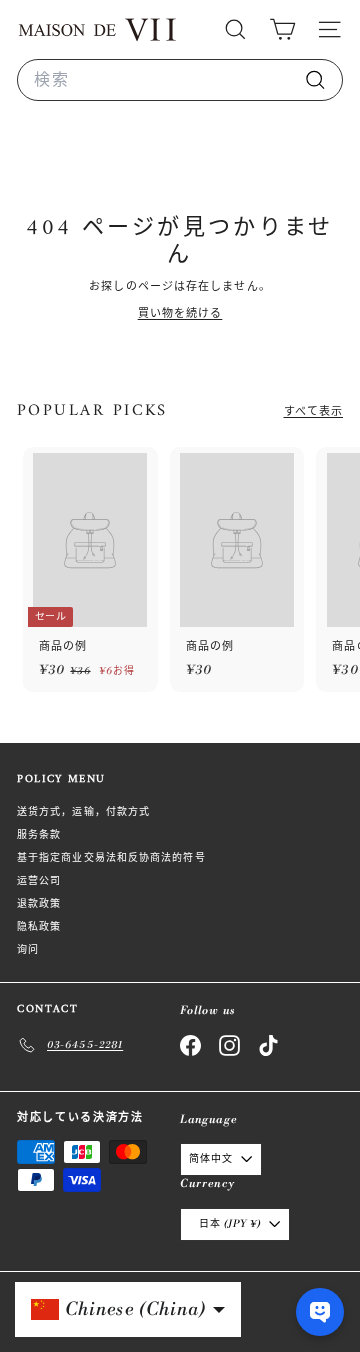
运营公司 (39, 881)
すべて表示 (314, 412)
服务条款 (39, 835)
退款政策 (39, 904)
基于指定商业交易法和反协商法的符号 (111, 858)
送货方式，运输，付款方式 (83, 812)
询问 (28, 950)
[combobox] (180, 80)
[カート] (282, 29)
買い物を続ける (180, 314)
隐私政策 (39, 927)
